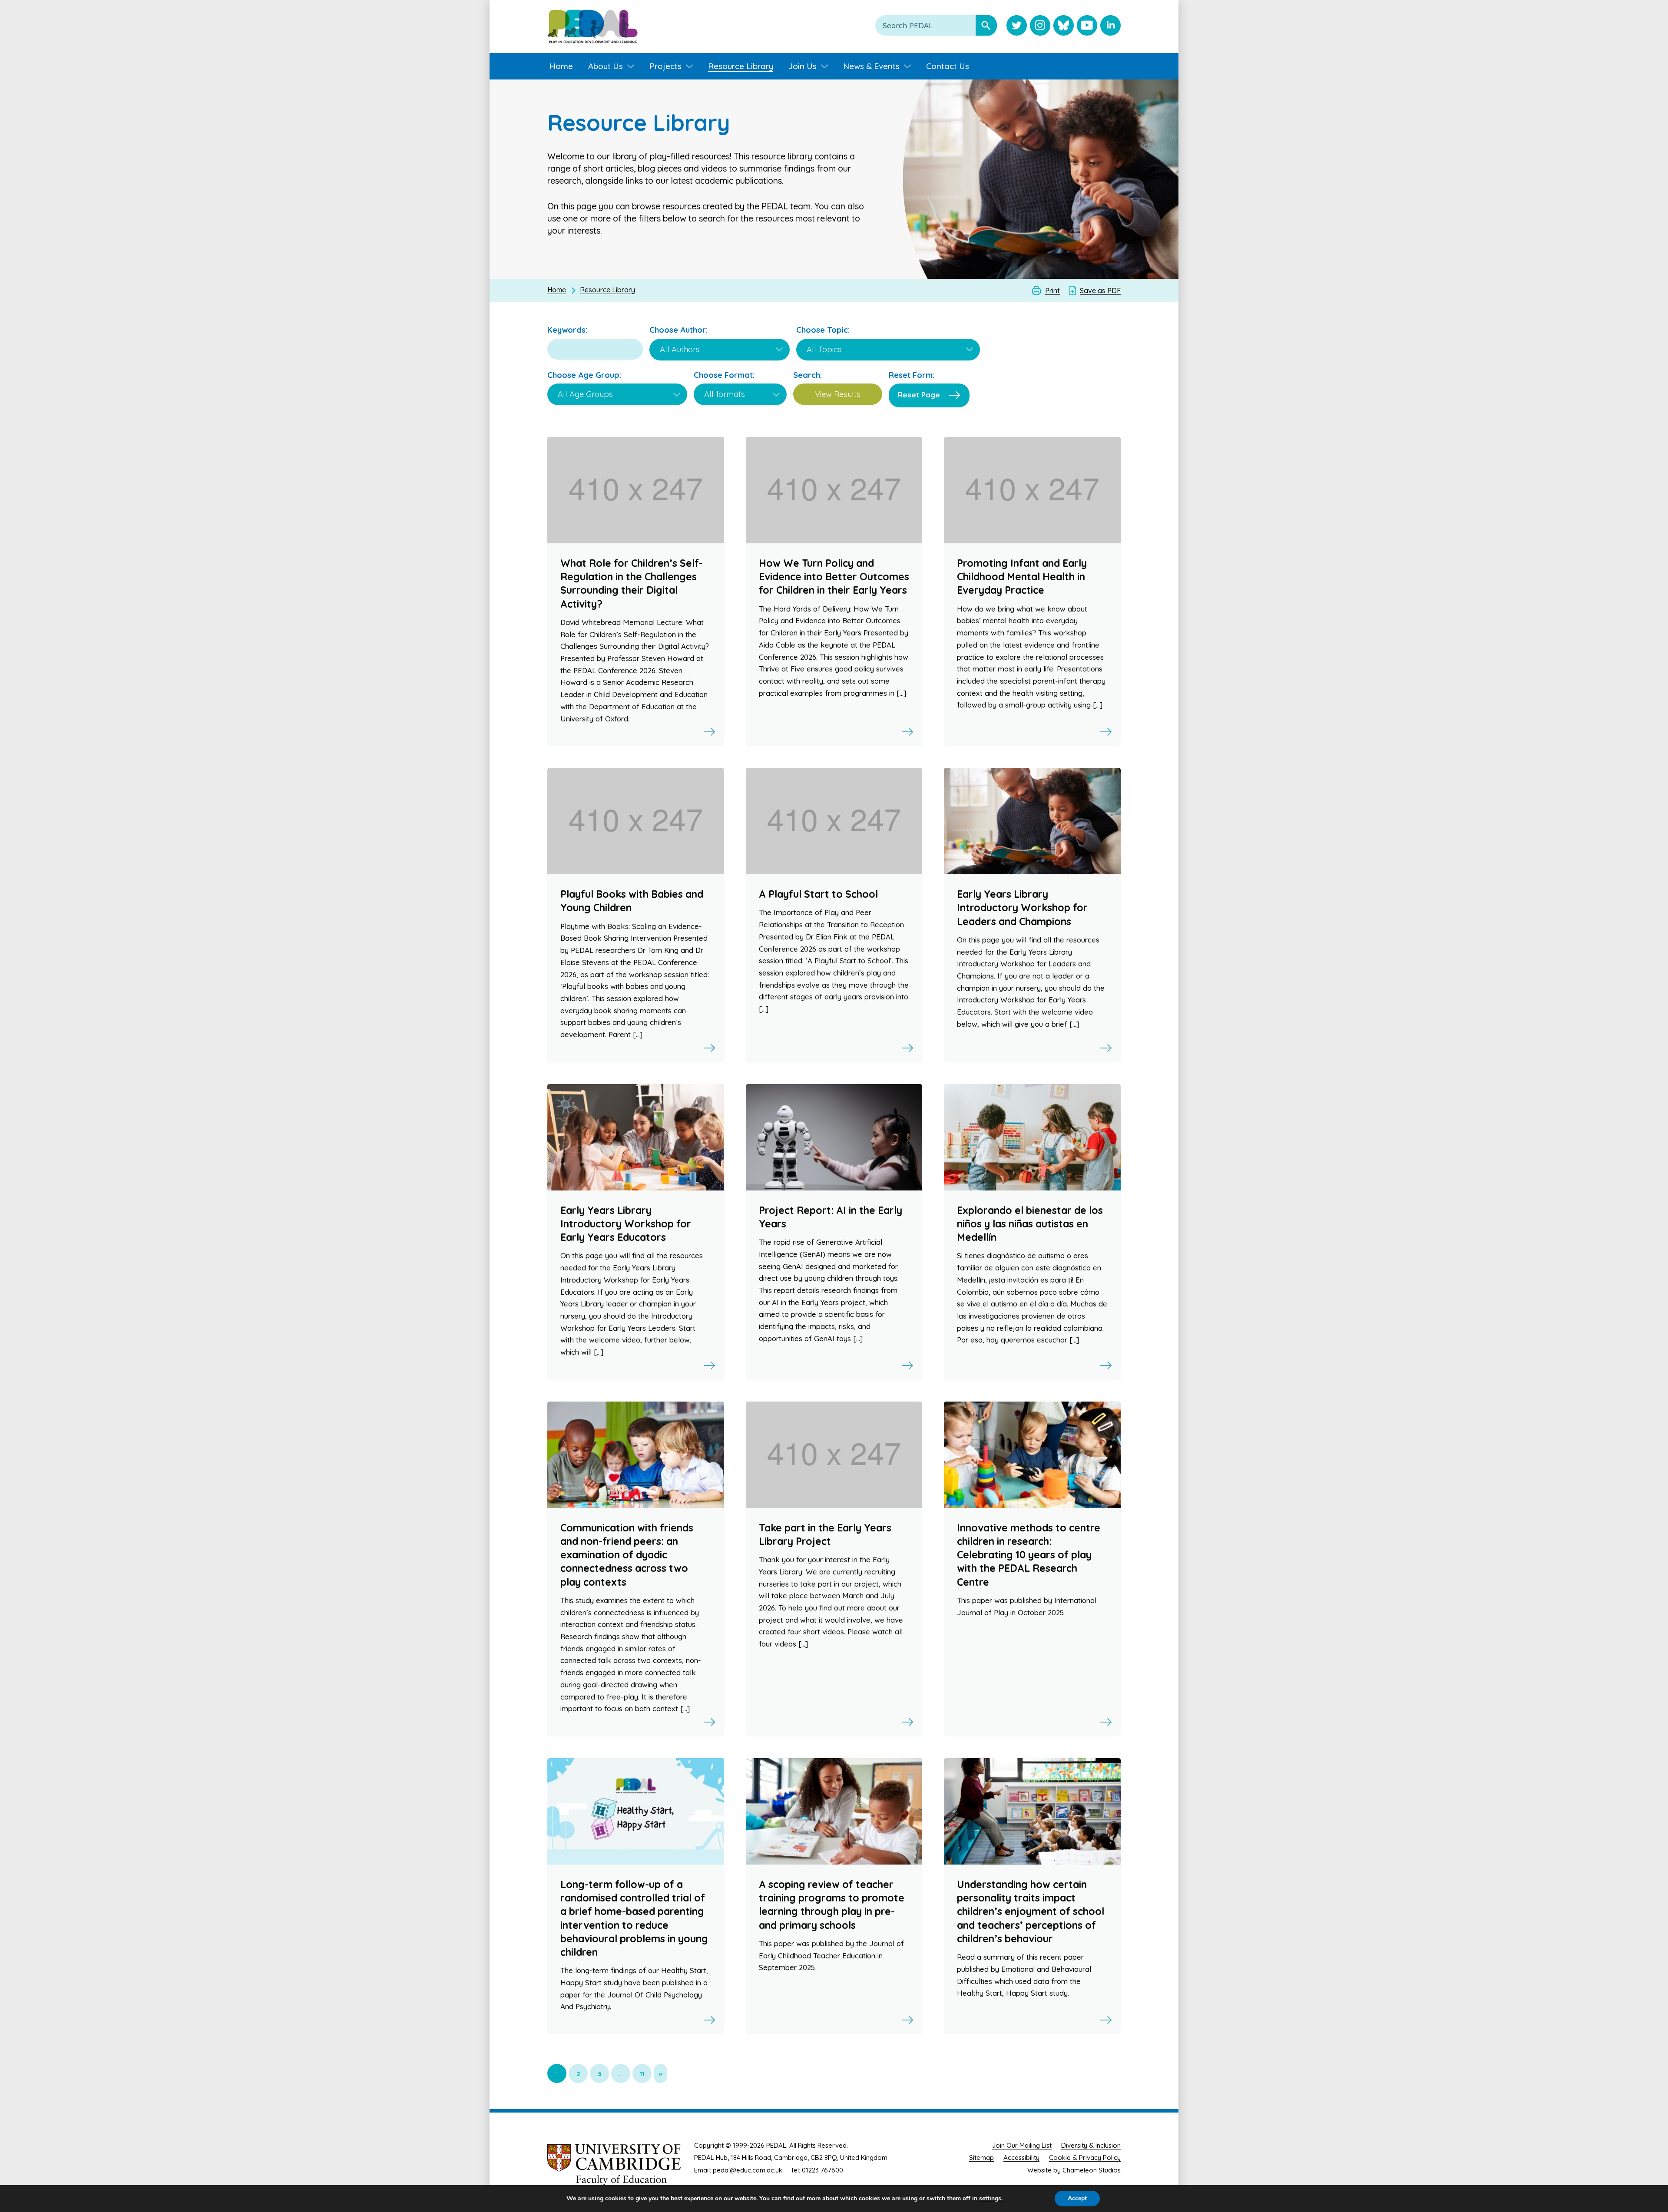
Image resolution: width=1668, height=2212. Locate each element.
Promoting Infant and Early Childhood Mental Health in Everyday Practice (1022, 577)
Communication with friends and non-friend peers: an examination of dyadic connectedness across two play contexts (627, 1555)
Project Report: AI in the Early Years (831, 1217)
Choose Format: (724, 375)
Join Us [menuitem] (803, 66)
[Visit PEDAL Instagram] (1040, 26)
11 (642, 2074)
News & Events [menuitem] (871, 66)
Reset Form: (912, 375)
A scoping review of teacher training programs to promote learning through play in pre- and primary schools (832, 1905)
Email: (703, 2170)
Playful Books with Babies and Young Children (632, 901)
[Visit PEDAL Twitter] (1017, 26)
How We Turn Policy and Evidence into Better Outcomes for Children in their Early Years (834, 577)
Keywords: (567, 330)
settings (990, 2199)
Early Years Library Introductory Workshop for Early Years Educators (626, 1224)
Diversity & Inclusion (1091, 2145)
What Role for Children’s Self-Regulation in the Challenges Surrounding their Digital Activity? (632, 584)
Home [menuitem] (561, 66)
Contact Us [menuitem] (948, 66)
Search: (808, 375)
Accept (1077, 2198)
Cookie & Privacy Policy (1085, 2157)
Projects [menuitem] (665, 66)
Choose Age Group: (584, 375)
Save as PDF (1100, 291)
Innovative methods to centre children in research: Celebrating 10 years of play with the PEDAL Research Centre (1029, 1555)
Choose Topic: (823, 330)
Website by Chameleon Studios (1074, 2170)
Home (557, 290)
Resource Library (607, 290)
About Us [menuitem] (606, 66)
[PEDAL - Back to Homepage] (592, 26)
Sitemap (981, 2157)
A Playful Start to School (818, 894)
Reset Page (919, 395)
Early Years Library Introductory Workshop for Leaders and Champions (1022, 908)
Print (1052, 291)
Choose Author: (678, 330)
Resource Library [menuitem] (741, 66)
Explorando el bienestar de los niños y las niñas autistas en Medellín (1030, 1224)
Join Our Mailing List (1022, 2145)
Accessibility (1021, 2157)
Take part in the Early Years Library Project (825, 1534)
